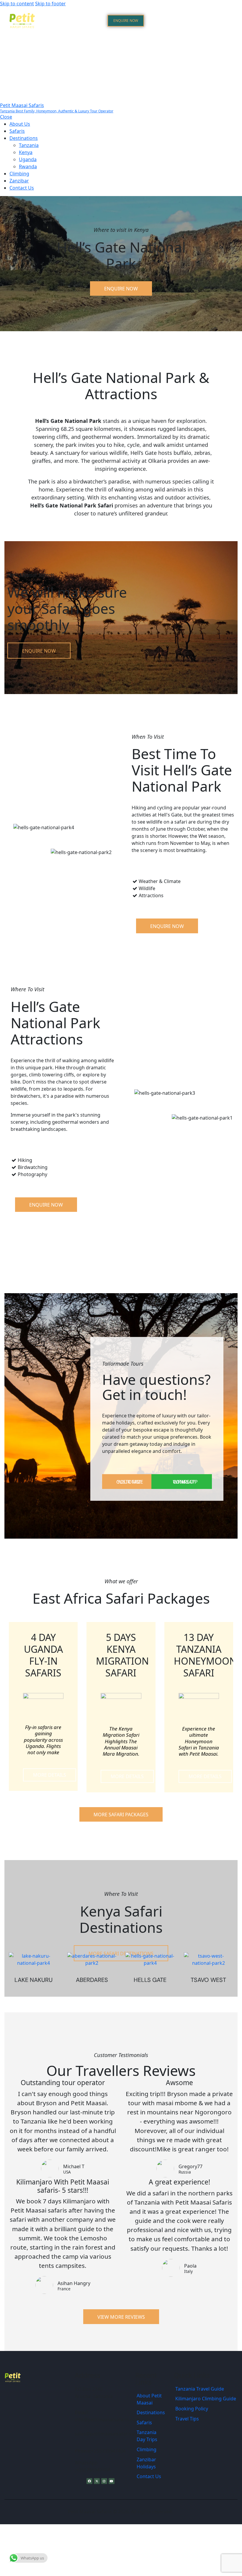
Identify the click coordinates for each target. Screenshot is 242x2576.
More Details (50, 1775)
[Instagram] (104, 2481)
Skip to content (17, 4)
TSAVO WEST (208, 1980)
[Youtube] (112, 2481)
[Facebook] (89, 2481)
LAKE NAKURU (33, 1980)
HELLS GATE (150, 1980)
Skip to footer (50, 4)
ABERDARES (92, 1980)
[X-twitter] (97, 2481)
